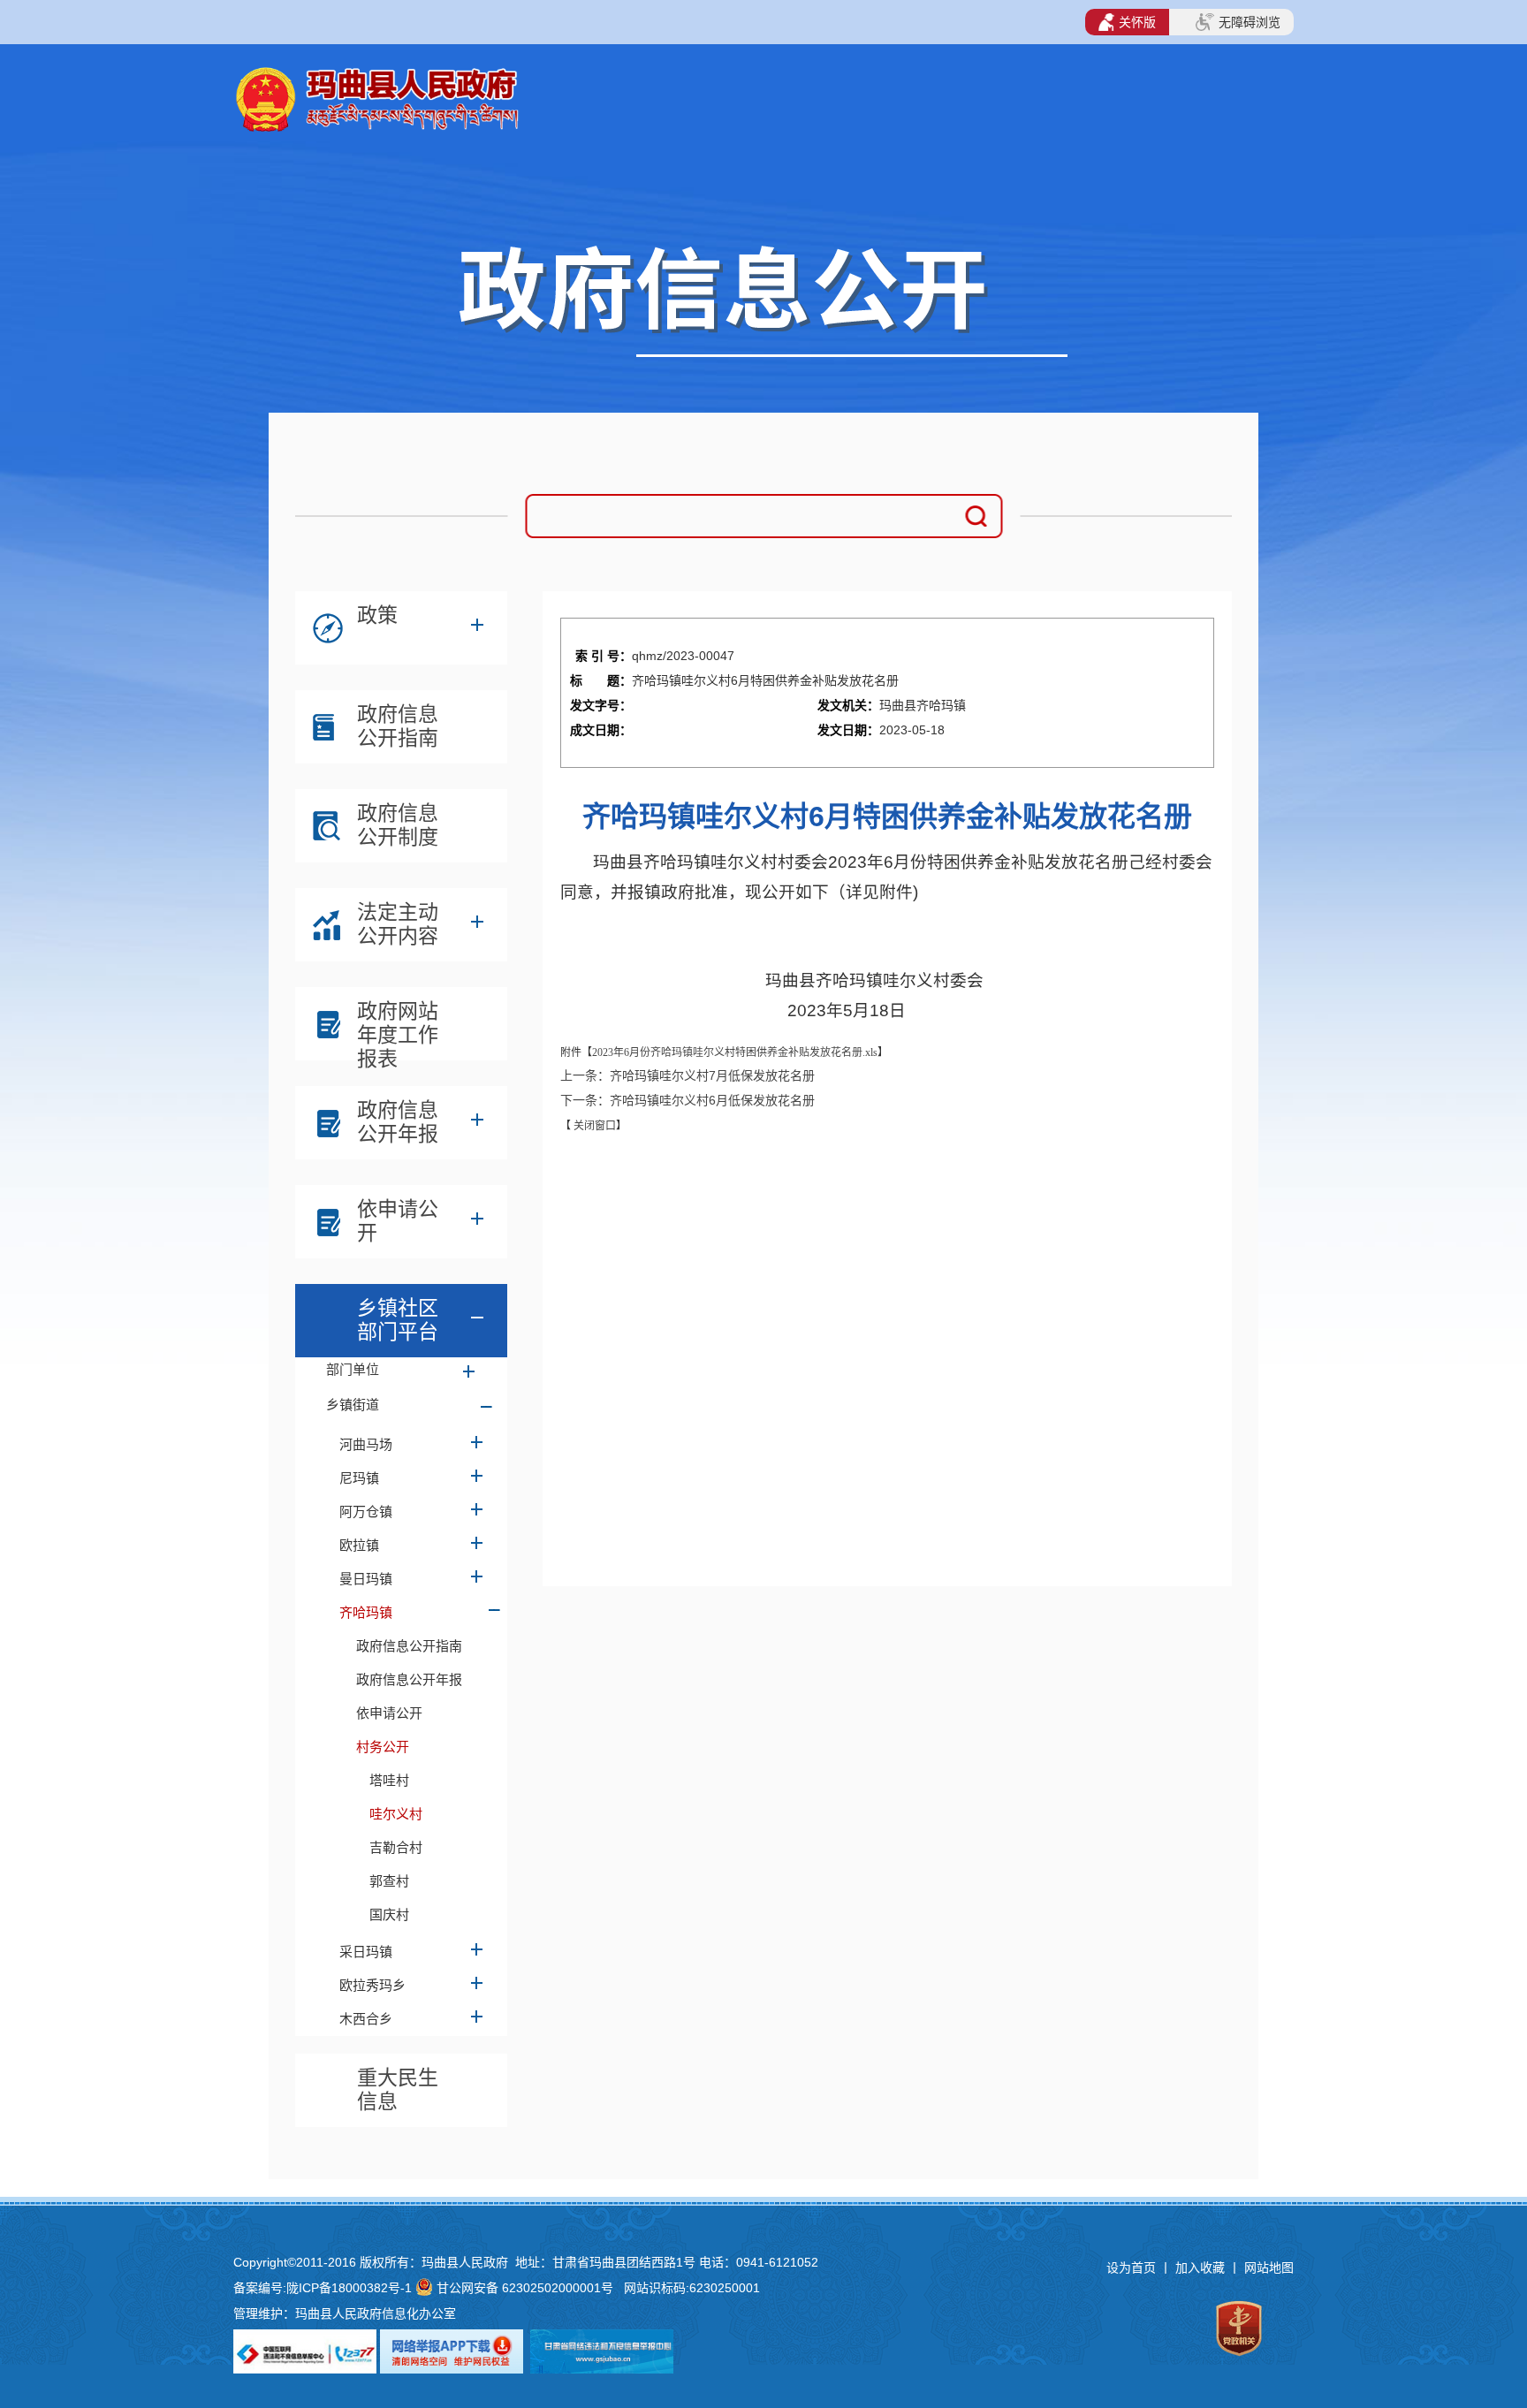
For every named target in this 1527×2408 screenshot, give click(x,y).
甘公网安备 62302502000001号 (525, 2288)
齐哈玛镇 (366, 1612)
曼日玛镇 (366, 1579)
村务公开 (383, 1747)
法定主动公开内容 (398, 924)
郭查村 (389, 1881)
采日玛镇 (366, 1952)
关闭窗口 (593, 1126)
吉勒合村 (396, 1847)
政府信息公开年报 (398, 1122)
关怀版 (1137, 22)
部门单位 (353, 1369)
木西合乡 (366, 2019)
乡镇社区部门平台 (398, 1320)
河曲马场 (366, 1444)
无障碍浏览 (1250, 22)
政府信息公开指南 (398, 726)
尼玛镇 (359, 1478)
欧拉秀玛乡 (372, 1985)
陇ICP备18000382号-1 (349, 2288)
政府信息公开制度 (398, 825)
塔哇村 (389, 1780)
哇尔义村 (396, 1814)
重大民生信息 (398, 2089)
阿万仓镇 (366, 1512)
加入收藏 (1202, 2267)
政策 (377, 615)
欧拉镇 (359, 1545)
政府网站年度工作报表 (398, 1028)
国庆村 (389, 1914)
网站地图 (1269, 2267)
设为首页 (1131, 2267)
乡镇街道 (353, 1405)
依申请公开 (398, 1221)
